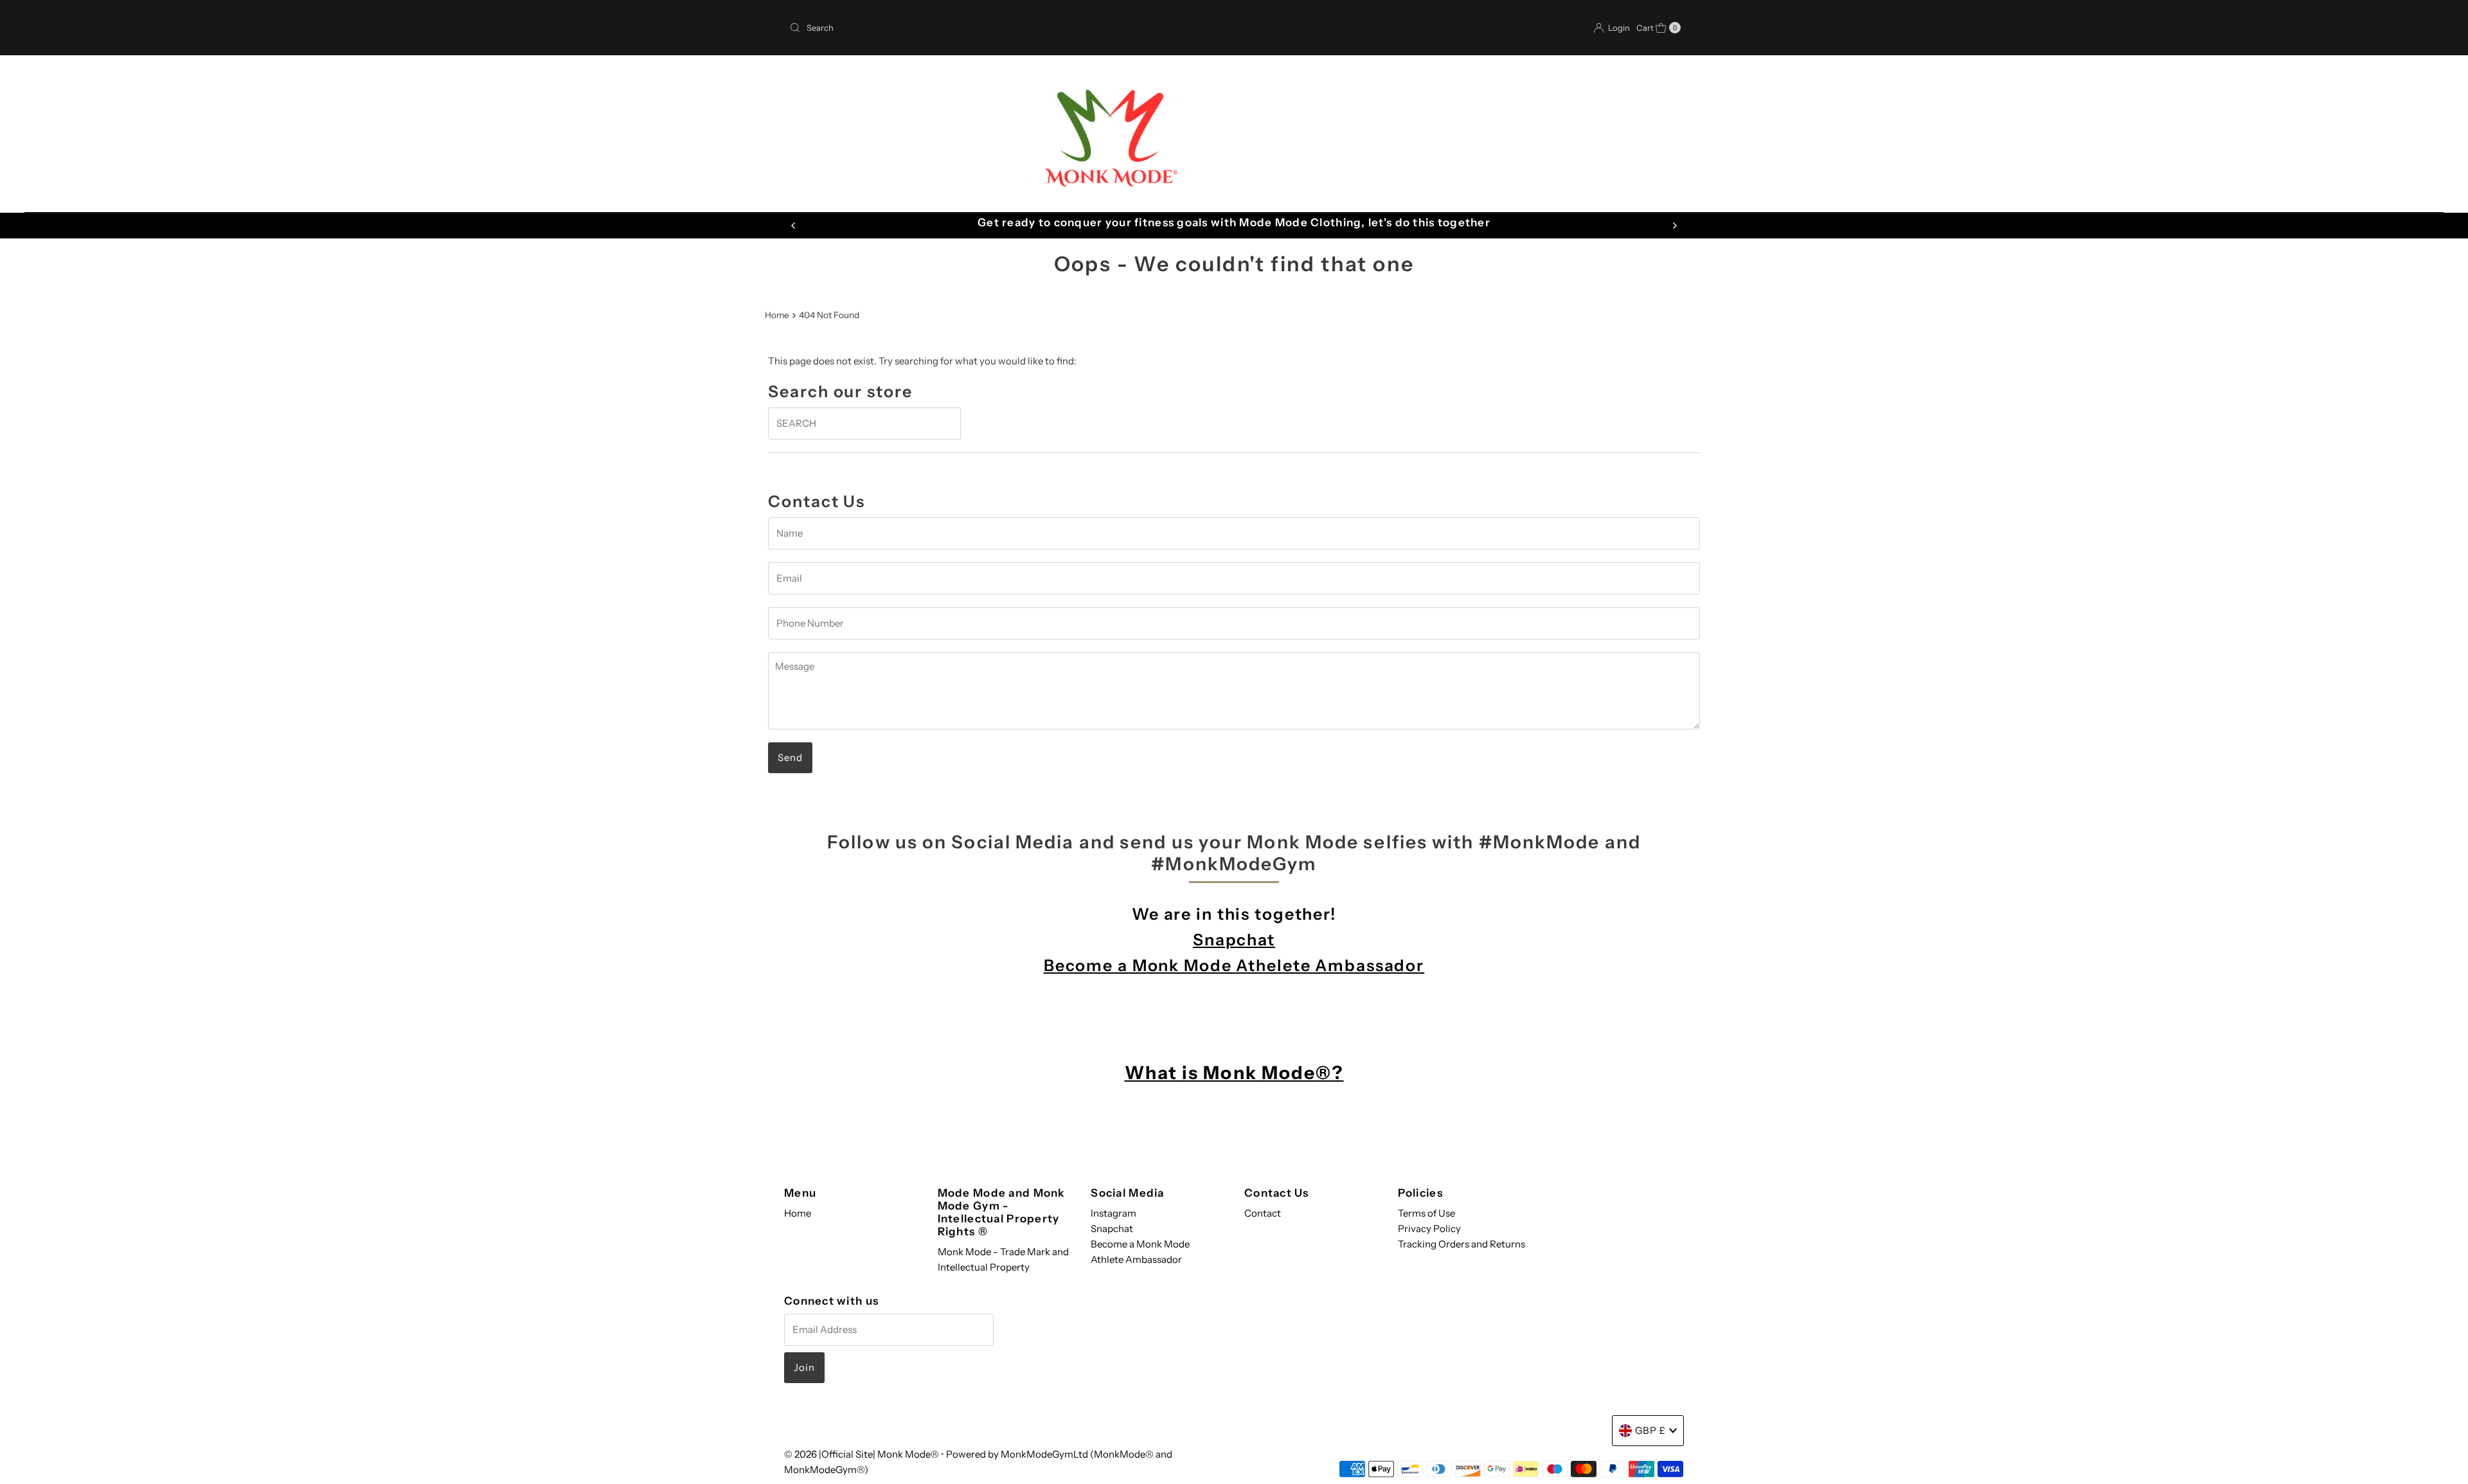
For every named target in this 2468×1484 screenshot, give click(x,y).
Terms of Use (1426, 1213)
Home (777, 315)
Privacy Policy (1429, 1229)
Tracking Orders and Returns (1462, 1244)
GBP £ (1650, 1430)
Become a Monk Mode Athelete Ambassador (1234, 965)
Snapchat (1234, 940)
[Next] (1674, 226)
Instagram (1113, 1213)
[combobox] (1006, 28)
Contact (1263, 1213)
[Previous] (794, 226)
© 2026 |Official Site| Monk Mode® (863, 1454)
